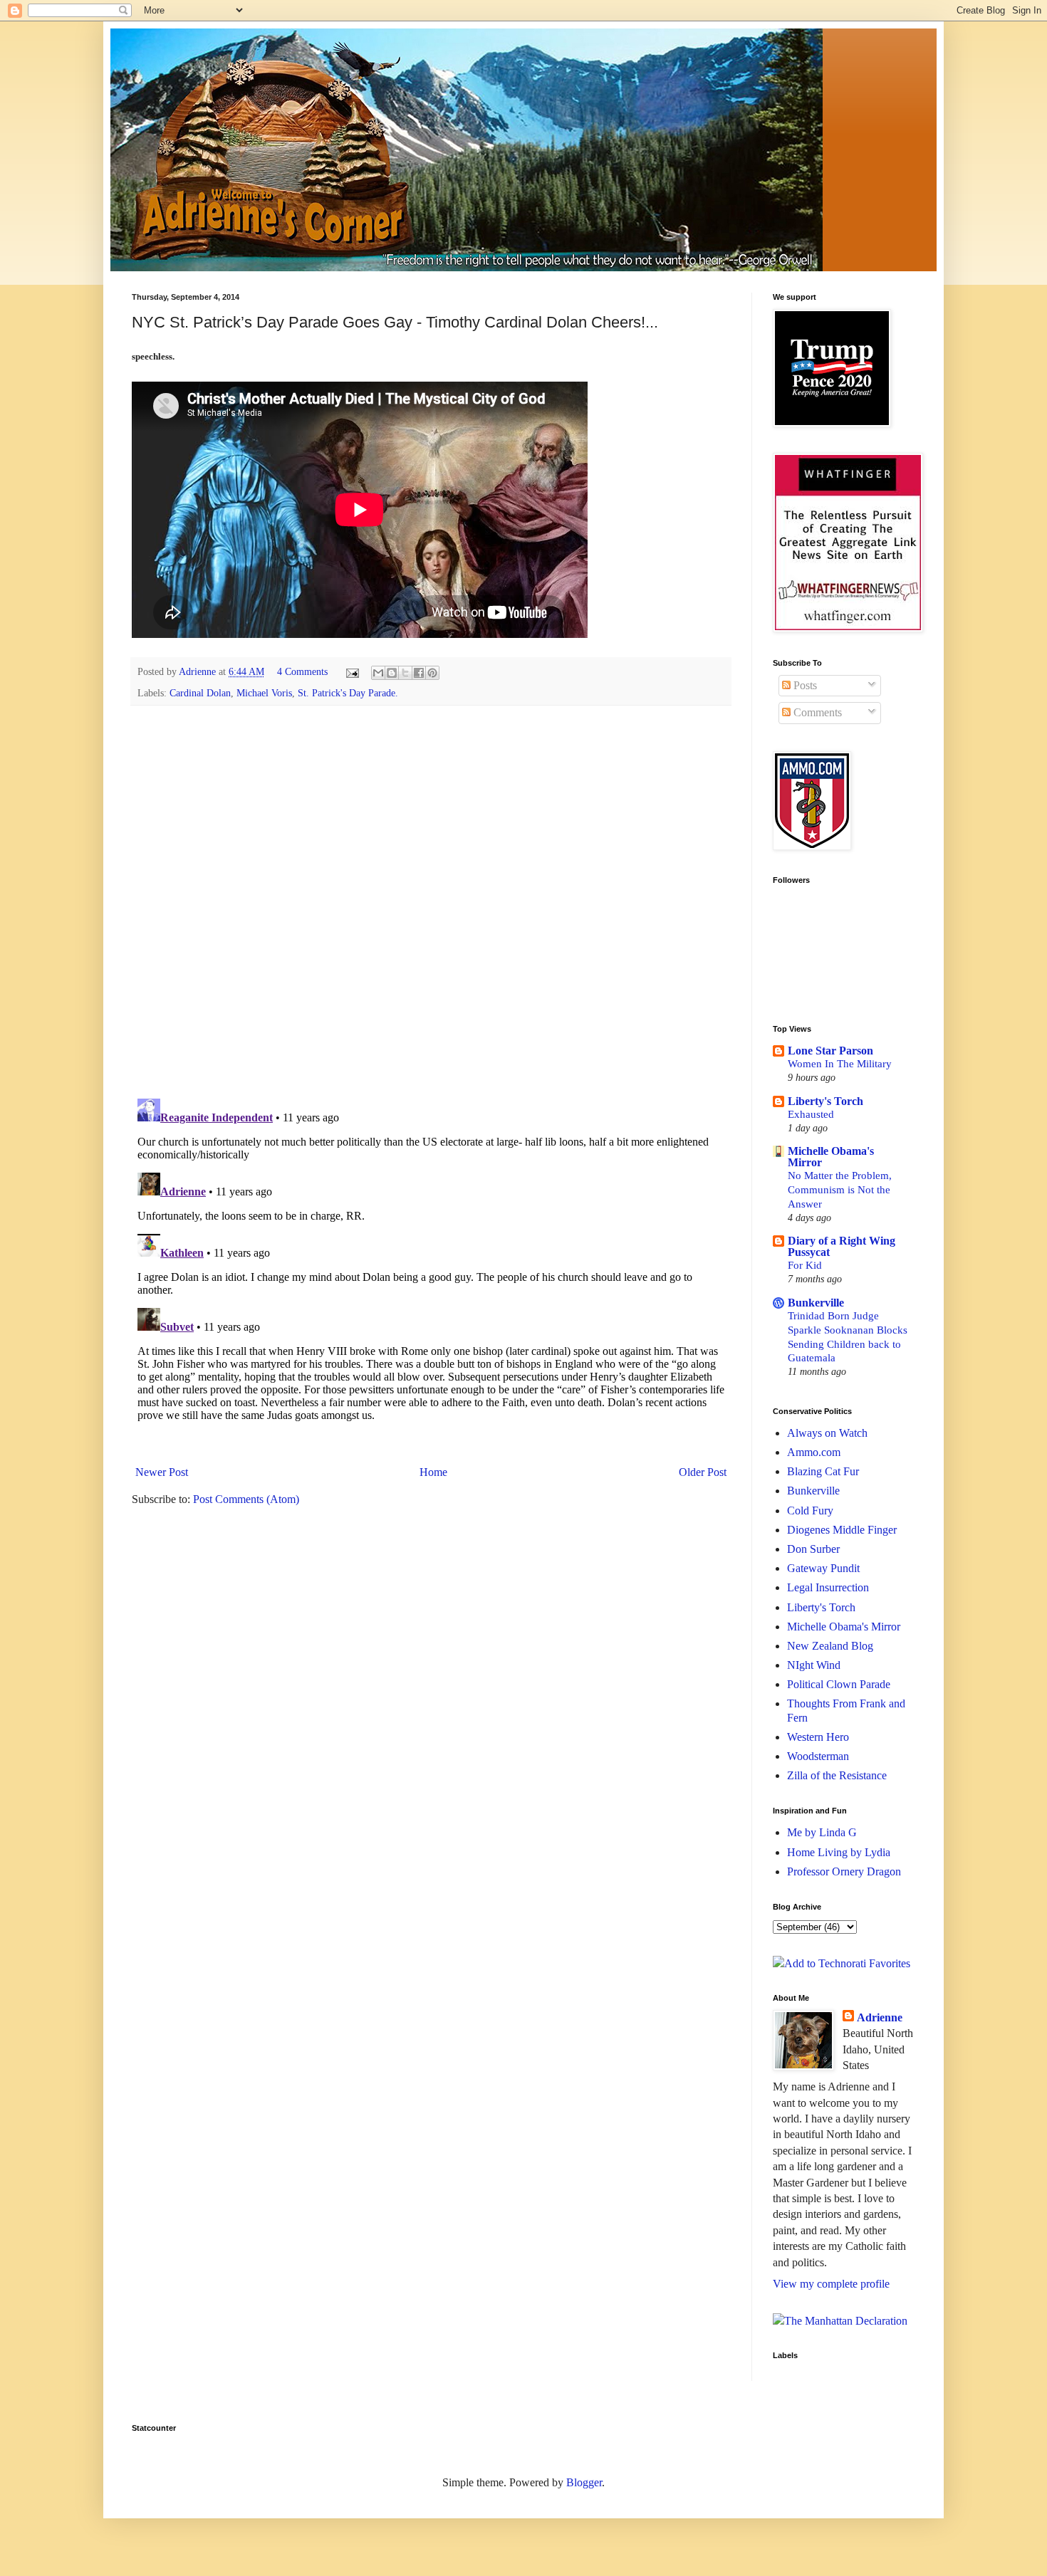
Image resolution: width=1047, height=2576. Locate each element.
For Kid (805, 1265)
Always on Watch (827, 1433)
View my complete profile (831, 2284)
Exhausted (811, 1114)
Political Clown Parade (839, 1684)
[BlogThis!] (392, 673)
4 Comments (302, 671)
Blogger (584, 2482)
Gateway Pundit (823, 1568)
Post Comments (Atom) (246, 1499)
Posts (804, 685)
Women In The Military (840, 1063)
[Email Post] (351, 671)
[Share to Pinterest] (432, 673)
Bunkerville (816, 1303)
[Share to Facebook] (419, 673)
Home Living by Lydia (839, 1852)
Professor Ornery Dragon (844, 1871)
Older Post (703, 1472)
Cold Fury (810, 1510)
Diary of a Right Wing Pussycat (842, 1246)
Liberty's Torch (825, 1101)
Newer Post (162, 1472)
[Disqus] (431, 901)
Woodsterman (818, 1756)
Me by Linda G (822, 1832)
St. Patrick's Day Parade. (348, 693)
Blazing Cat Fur (823, 1471)
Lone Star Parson (830, 1051)
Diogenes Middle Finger (842, 1530)
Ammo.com (814, 1452)
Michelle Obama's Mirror (831, 1157)
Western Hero (818, 1737)
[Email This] (378, 673)
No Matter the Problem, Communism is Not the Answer (840, 1189)
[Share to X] (405, 673)
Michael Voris (264, 693)
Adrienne (880, 2017)
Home (433, 1472)
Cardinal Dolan (200, 693)
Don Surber (813, 1549)
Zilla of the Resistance (837, 1775)
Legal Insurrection (828, 1587)
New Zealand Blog (830, 1646)
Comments (816, 712)
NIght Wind (814, 1665)
